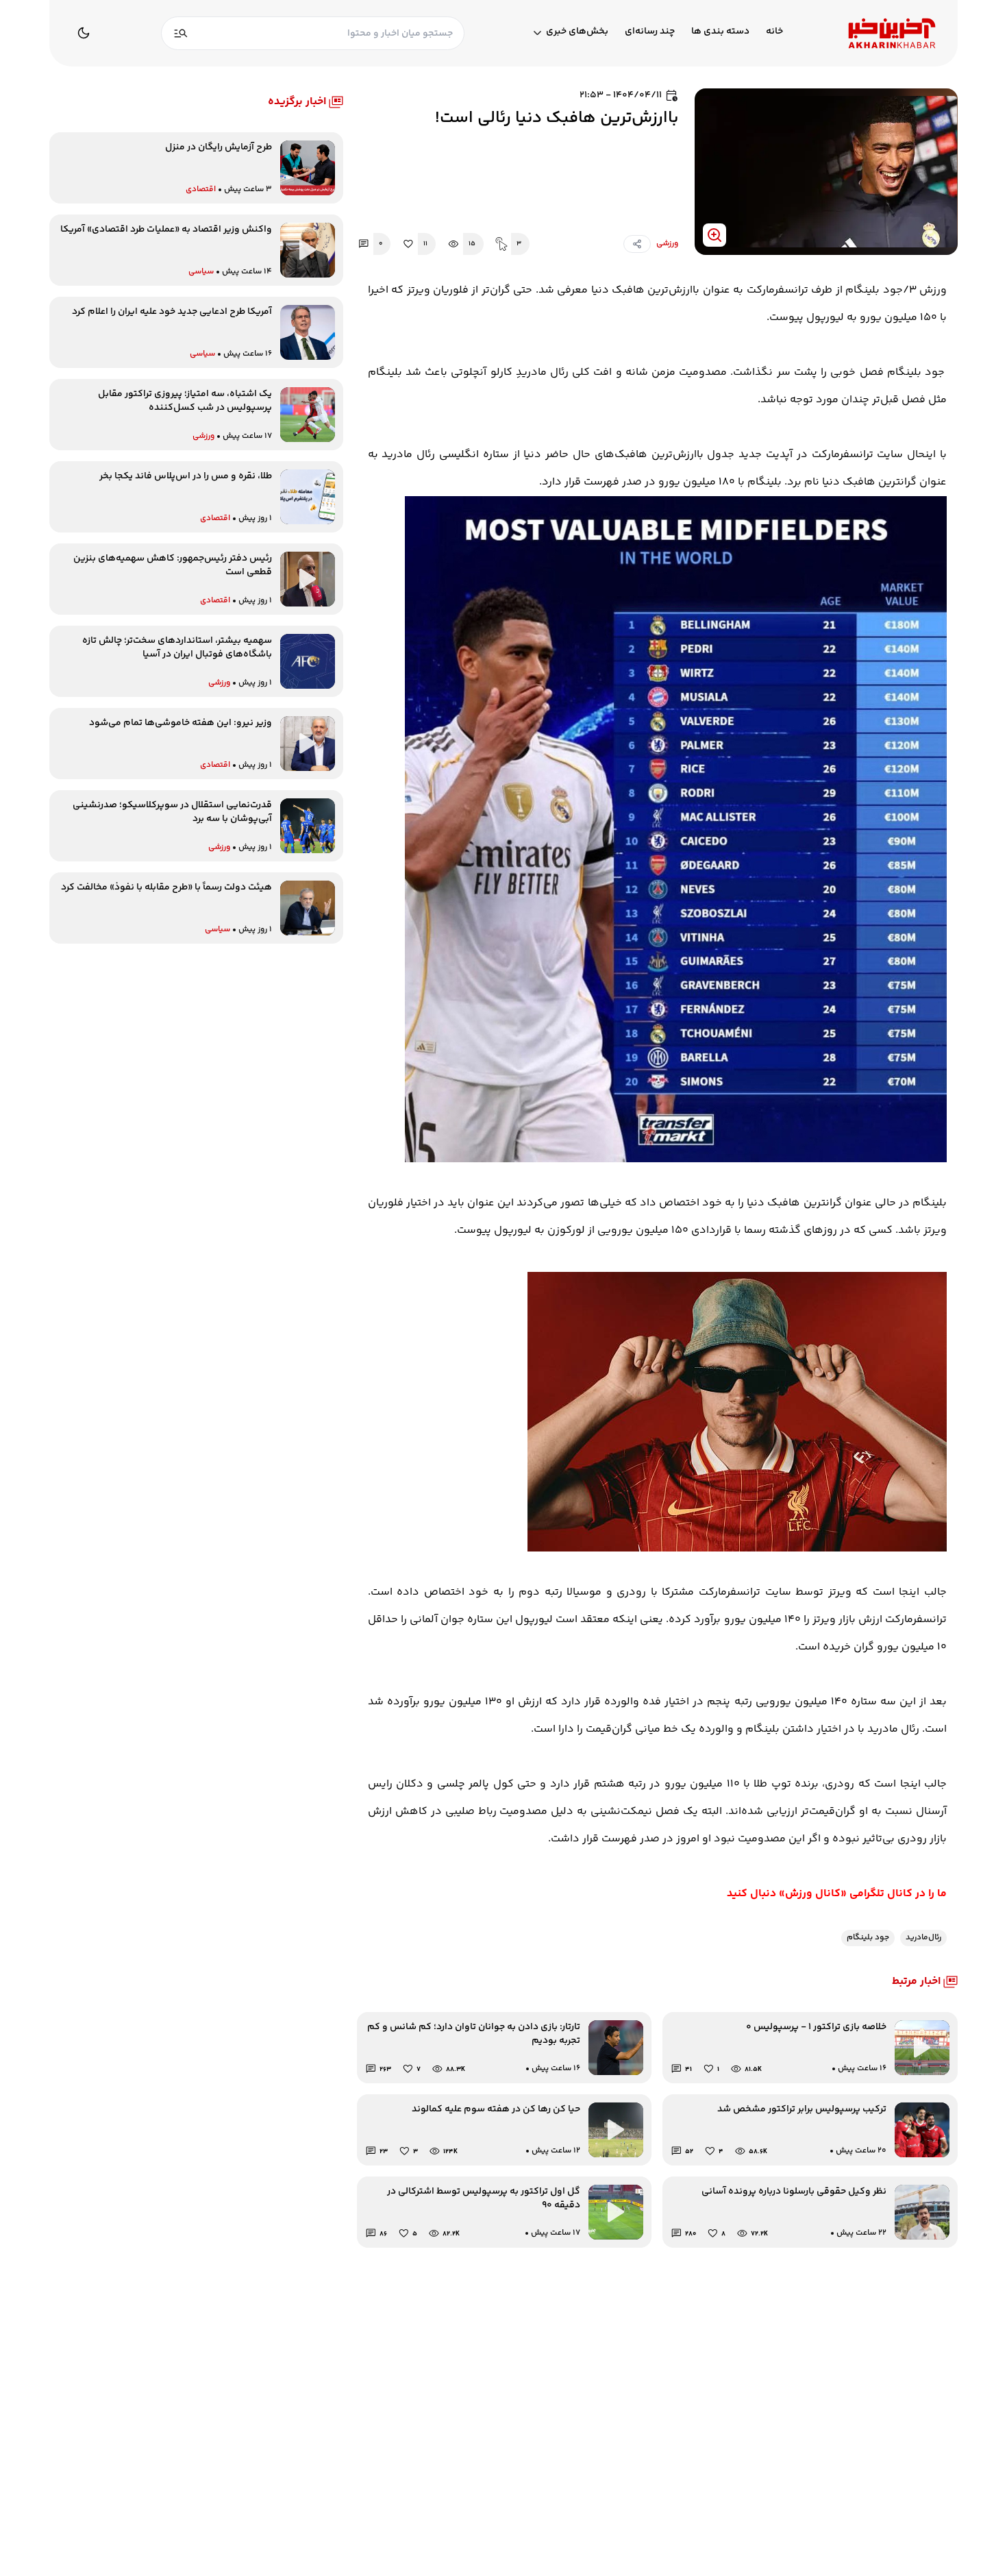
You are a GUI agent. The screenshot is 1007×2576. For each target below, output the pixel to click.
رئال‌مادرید (923, 1938)
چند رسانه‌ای (650, 32)
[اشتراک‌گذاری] (637, 244)
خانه (774, 32)
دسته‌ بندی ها (720, 32)
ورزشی (667, 244)
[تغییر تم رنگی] (84, 33)
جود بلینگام (868, 1938)
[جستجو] (181, 33)
